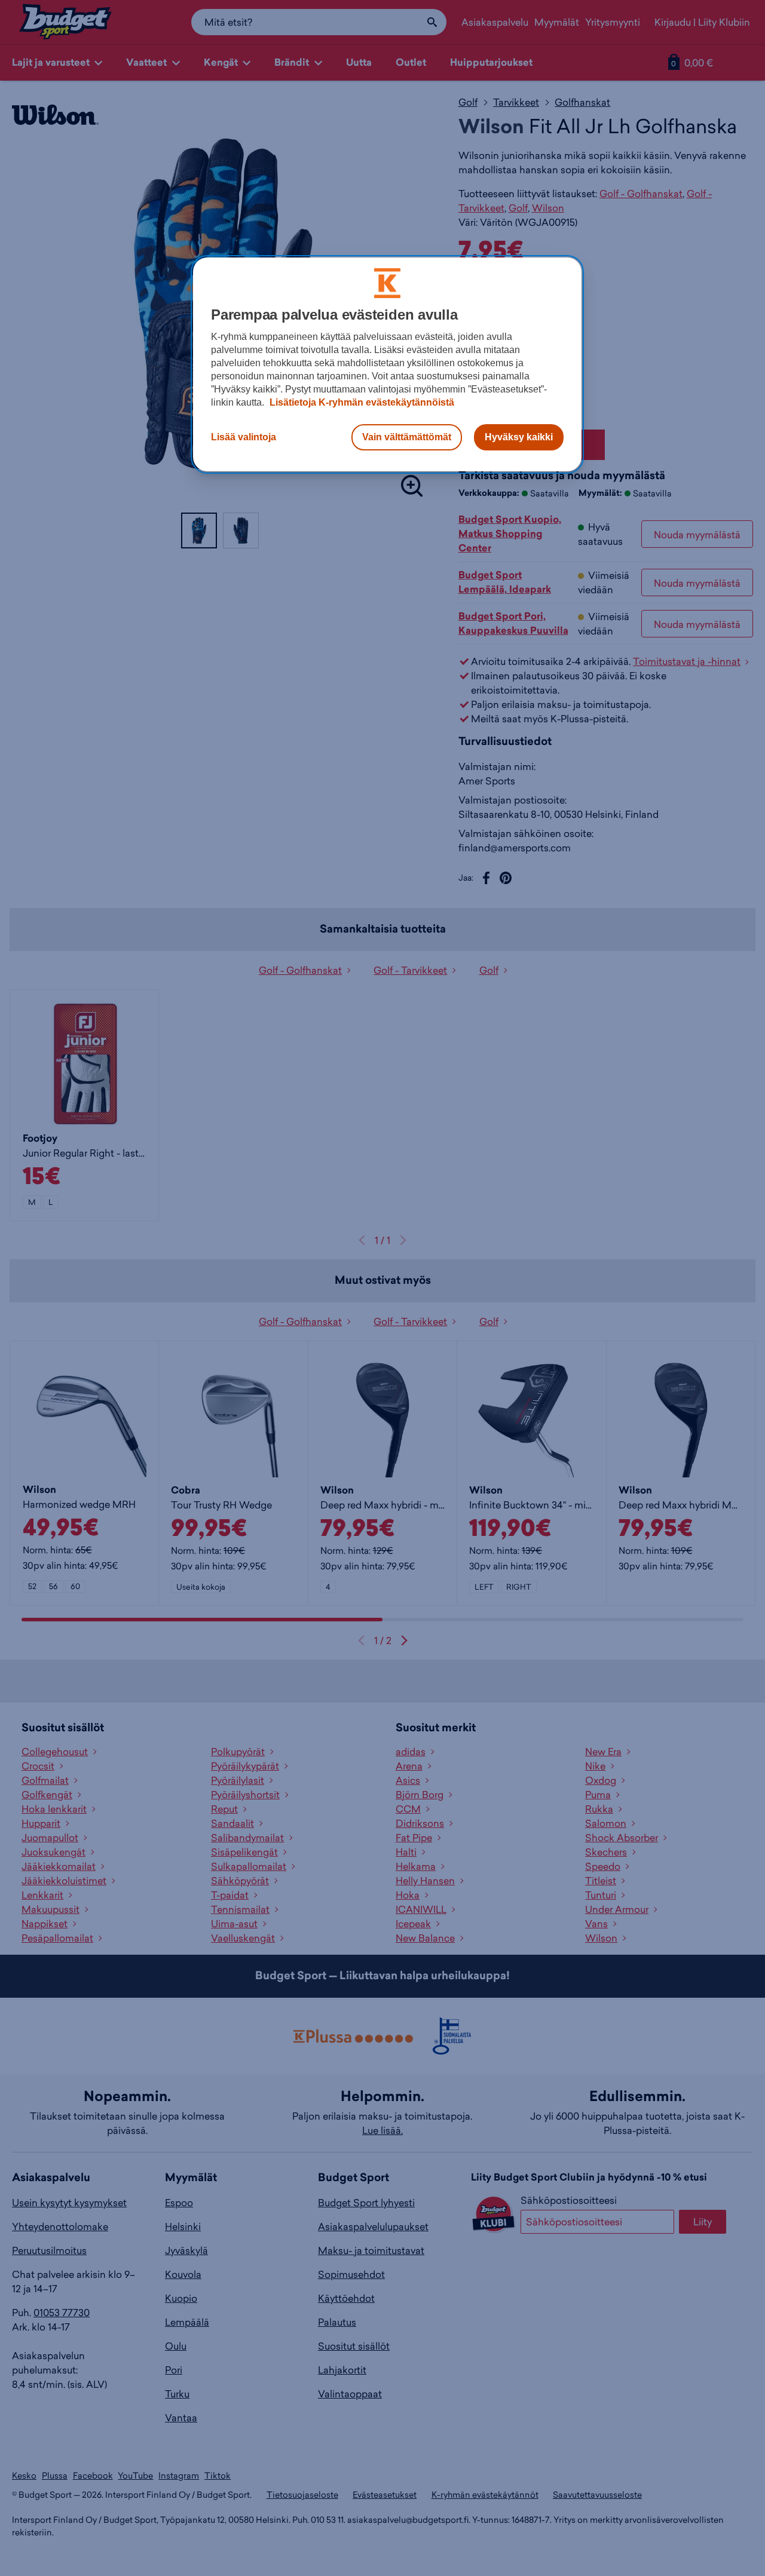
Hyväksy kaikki (519, 437)
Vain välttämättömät (407, 437)
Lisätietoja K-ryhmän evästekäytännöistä (361, 402)
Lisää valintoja (244, 437)
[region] (387, 364)
